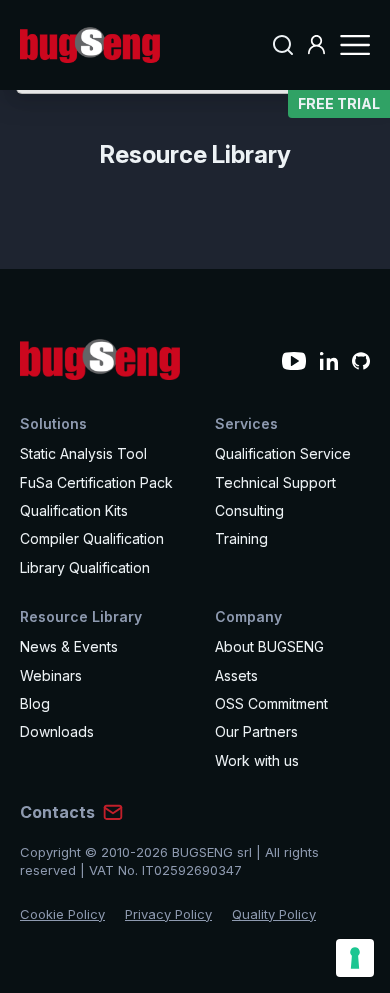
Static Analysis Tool (83, 453)
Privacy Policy (168, 914)
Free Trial (339, 103)
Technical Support (275, 482)
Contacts (57, 812)
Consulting (249, 510)
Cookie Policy (62, 914)
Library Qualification (85, 567)
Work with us (257, 760)
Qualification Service (283, 453)
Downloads (57, 731)
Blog (35, 703)
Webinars (51, 675)
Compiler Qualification (92, 538)
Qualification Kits (74, 510)
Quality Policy (274, 914)
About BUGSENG (269, 646)
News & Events (69, 646)
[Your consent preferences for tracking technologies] (355, 958)
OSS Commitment (271, 703)
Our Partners (256, 731)
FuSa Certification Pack (96, 482)
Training (241, 538)
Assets (236, 675)
